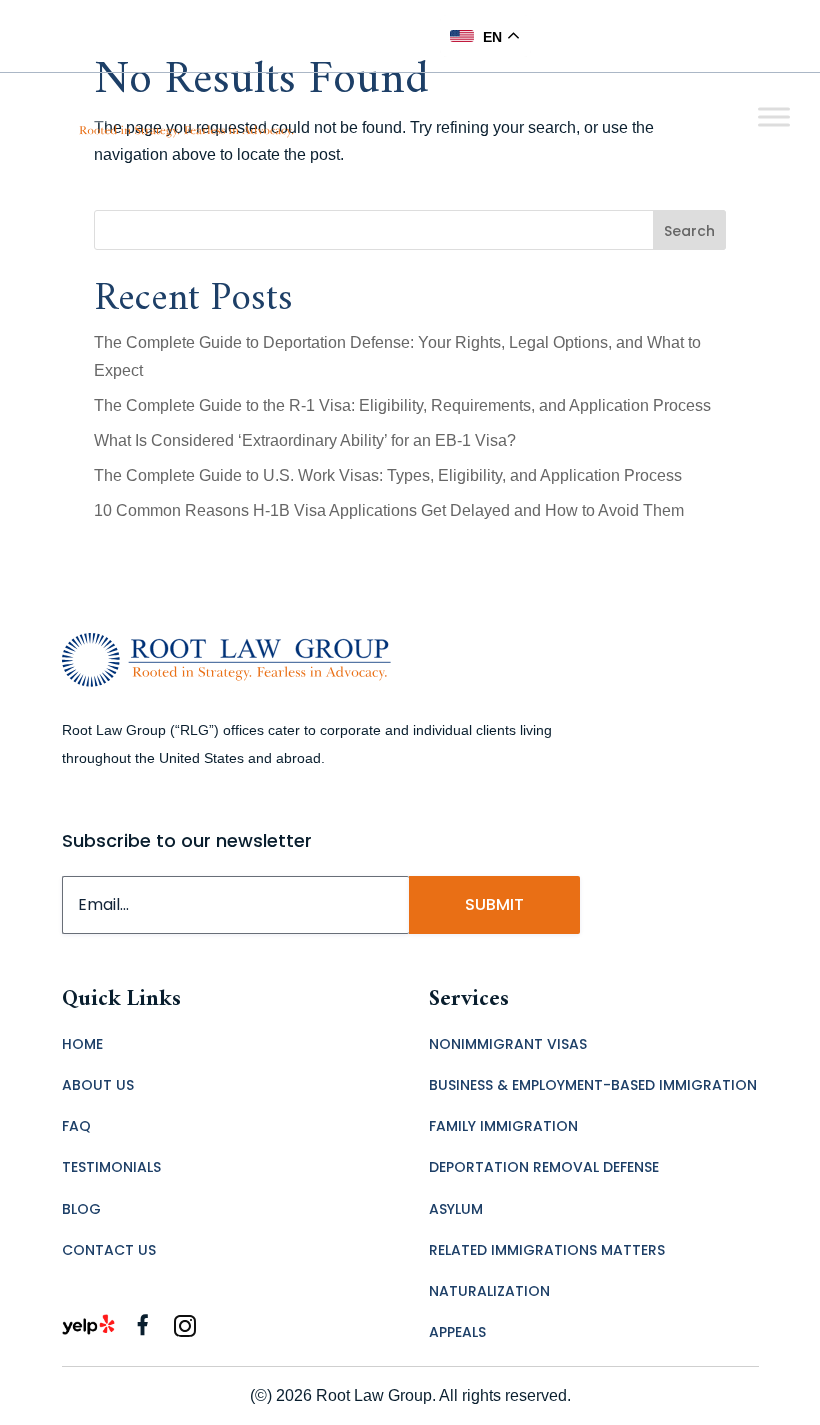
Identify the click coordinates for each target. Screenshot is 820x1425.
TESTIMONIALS (111, 1167)
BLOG (81, 1209)
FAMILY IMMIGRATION (503, 1126)
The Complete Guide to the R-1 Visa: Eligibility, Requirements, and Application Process (402, 405)
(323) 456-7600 (365, 35)
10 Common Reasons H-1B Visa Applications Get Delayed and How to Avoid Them (389, 510)
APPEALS (457, 1332)
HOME (82, 1044)
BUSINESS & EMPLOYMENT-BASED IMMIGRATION (593, 1085)
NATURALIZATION (489, 1291)
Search (689, 231)
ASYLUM (456, 1209)
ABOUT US (98, 1085)
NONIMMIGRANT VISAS (508, 1044)
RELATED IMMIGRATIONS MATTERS (547, 1250)
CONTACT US (109, 1250)
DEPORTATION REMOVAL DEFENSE (544, 1167)
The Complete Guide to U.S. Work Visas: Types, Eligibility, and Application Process (388, 475)
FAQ (76, 1126)
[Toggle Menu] (774, 116)
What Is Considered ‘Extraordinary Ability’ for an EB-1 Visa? (305, 440)
